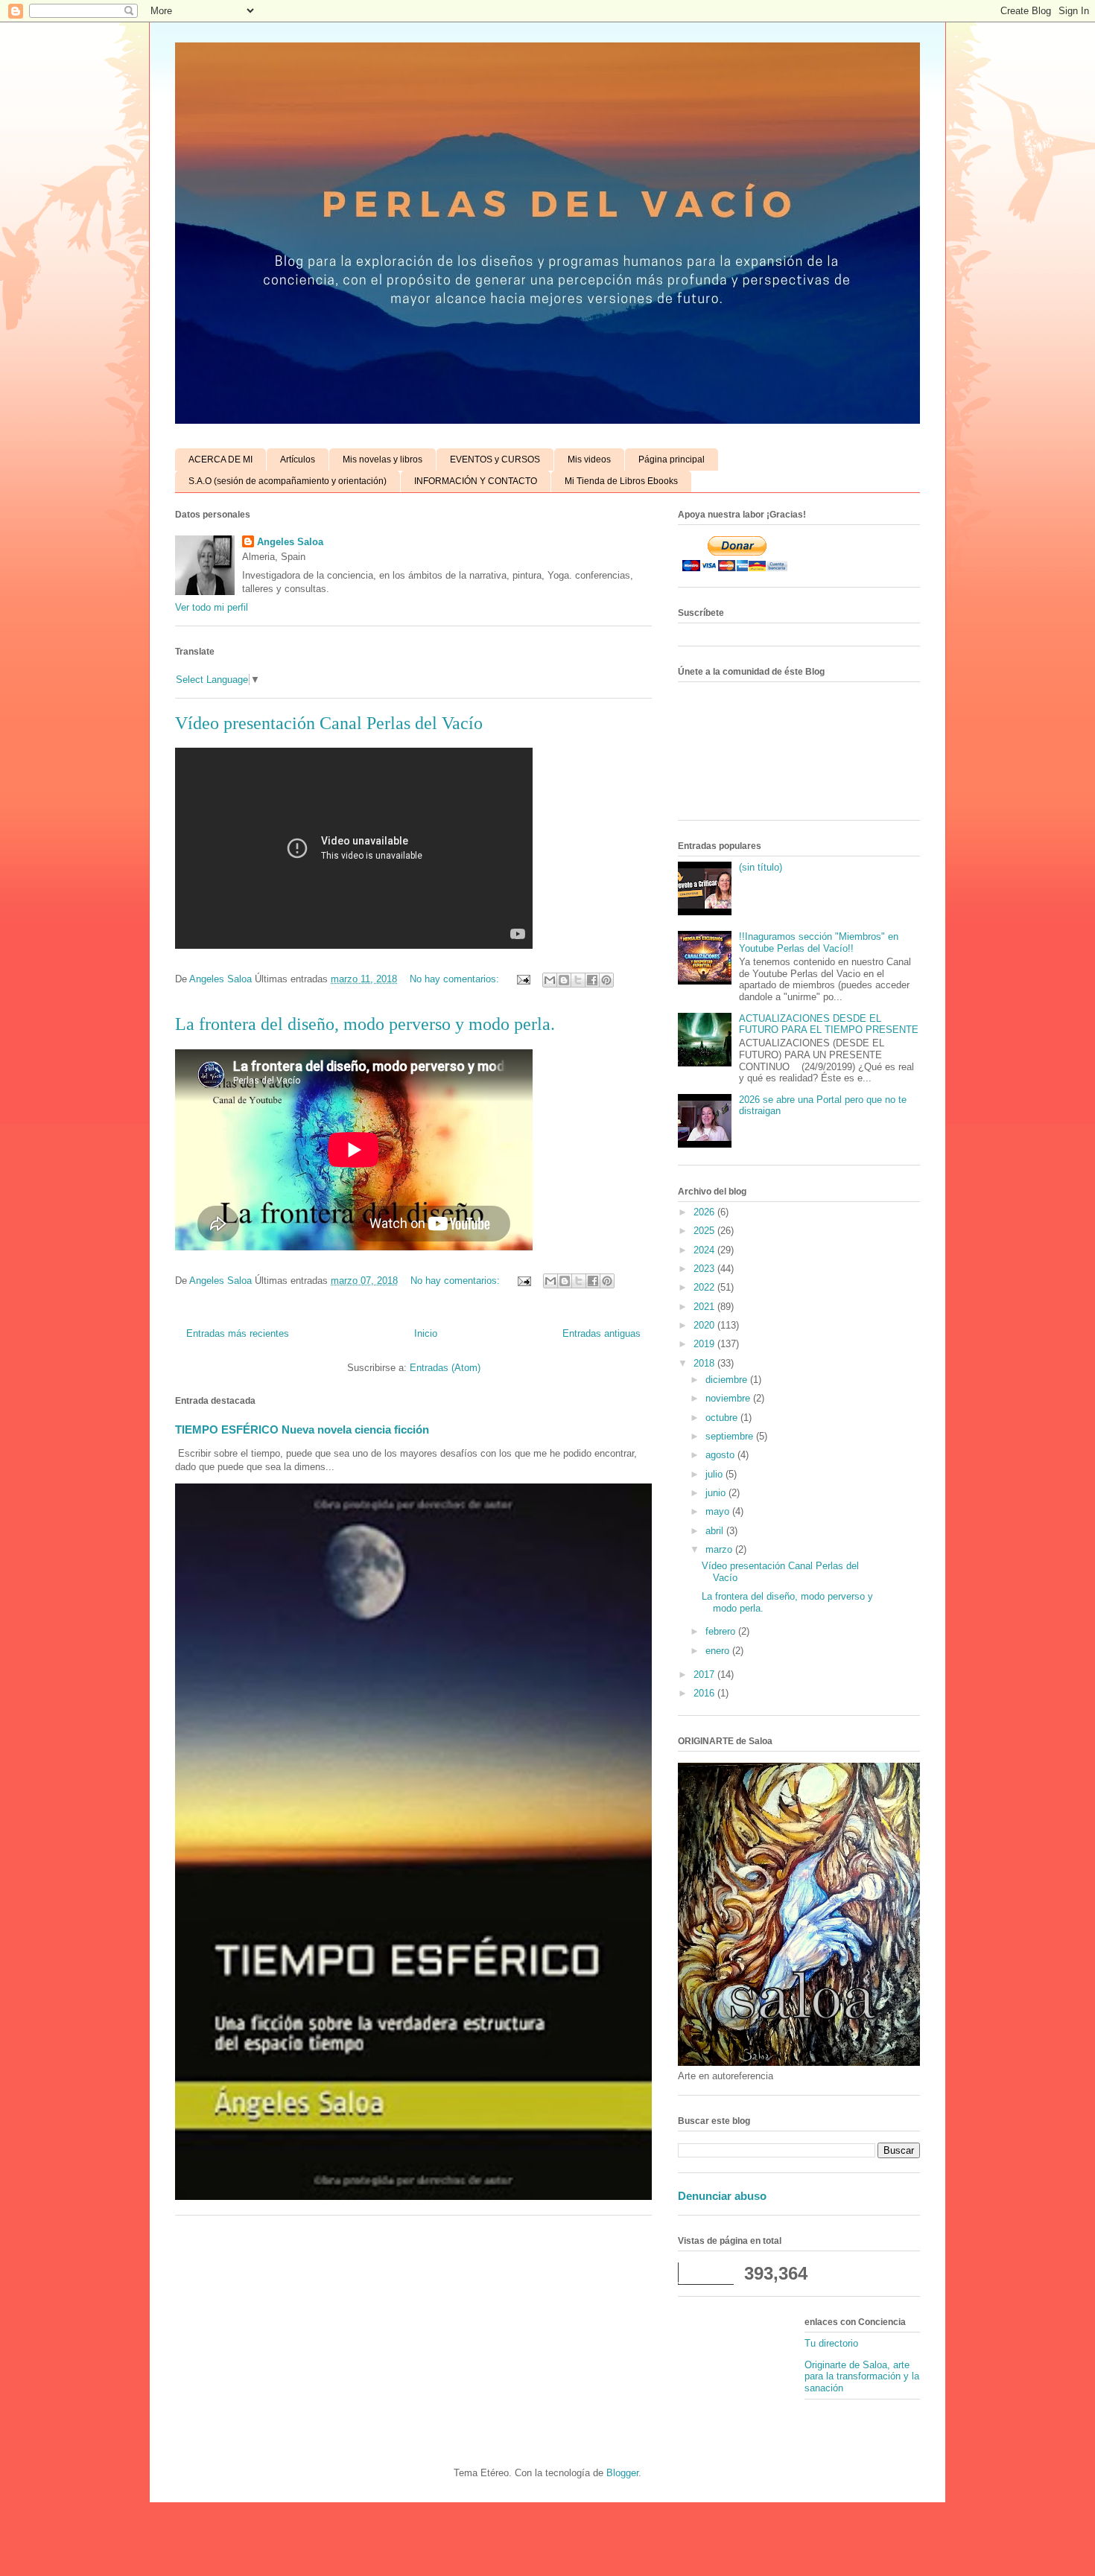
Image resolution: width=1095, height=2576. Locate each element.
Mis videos (589, 459)
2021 (705, 1307)
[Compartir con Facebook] (592, 980)
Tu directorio (831, 2343)
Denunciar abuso (722, 2196)
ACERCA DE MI (220, 459)
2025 (705, 1231)
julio (715, 1474)
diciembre (728, 1380)
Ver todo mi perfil (212, 607)
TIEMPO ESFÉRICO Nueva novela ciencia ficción (302, 1429)
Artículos (298, 459)
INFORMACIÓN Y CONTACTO (476, 481)
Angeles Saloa (290, 542)
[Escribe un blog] (564, 980)
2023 (705, 1269)
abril (716, 1531)
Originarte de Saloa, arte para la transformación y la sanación (862, 2376)
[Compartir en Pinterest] (606, 980)
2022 (705, 1287)
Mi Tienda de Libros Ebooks (621, 481)
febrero (722, 1631)
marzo (720, 1549)
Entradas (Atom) (445, 1368)
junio (717, 1493)
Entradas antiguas (602, 1333)
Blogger (622, 2473)
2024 (705, 1250)
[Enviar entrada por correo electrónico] (523, 979)
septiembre (731, 1436)
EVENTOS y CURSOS (495, 459)
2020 (705, 1325)
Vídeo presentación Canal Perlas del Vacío (329, 723)
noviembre (729, 1398)
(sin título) (761, 867)
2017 (705, 1675)
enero (719, 1651)
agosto (721, 1455)
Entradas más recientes (238, 1333)
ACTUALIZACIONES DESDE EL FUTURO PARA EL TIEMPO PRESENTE (829, 1024)
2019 (705, 1344)
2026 (705, 1212)
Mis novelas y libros (383, 459)
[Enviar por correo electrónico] (550, 980)
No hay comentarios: (456, 979)
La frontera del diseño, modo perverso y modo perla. (365, 1024)
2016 (705, 1693)
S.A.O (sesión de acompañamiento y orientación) (288, 481)
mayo (719, 1511)
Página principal (672, 459)
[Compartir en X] (578, 980)
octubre (723, 1418)
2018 (705, 1363)
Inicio (426, 1333)
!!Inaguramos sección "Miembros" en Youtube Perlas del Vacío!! (819, 942)
